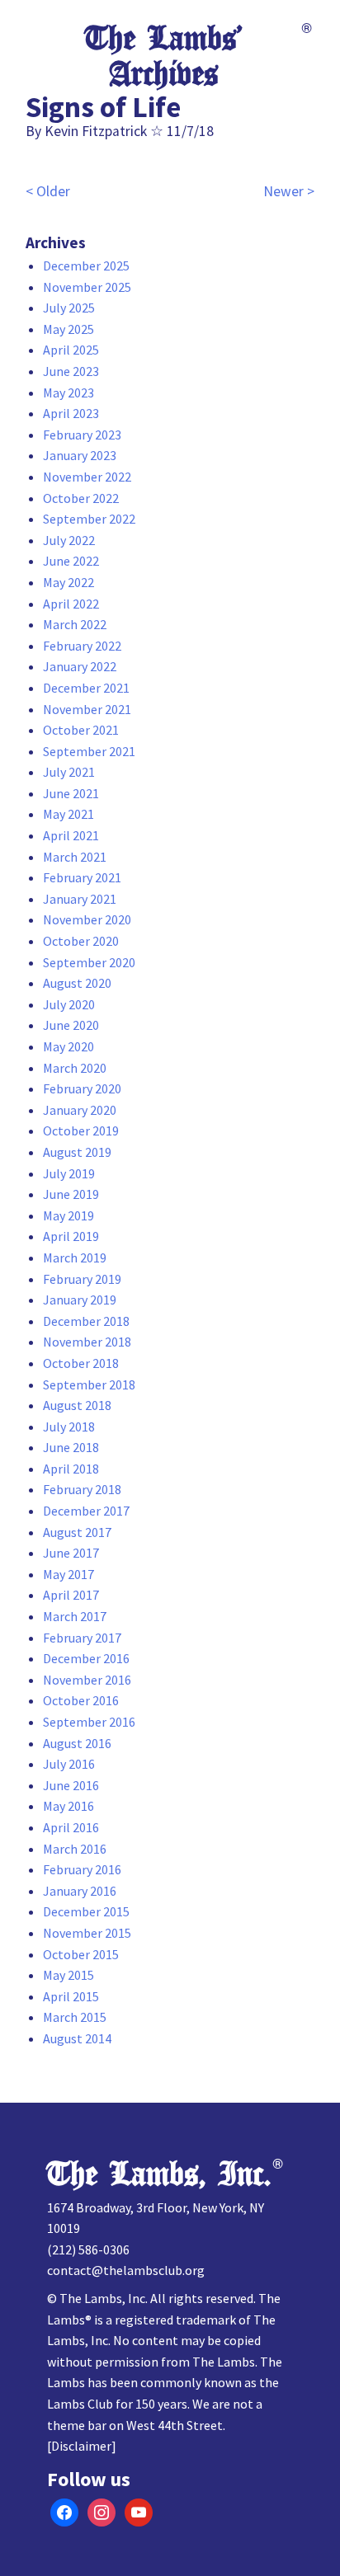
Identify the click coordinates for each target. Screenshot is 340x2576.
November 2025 (87, 287)
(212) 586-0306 (88, 2249)
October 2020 (81, 941)
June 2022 (71, 561)
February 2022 (82, 646)
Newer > (289, 191)
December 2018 (86, 1321)
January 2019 (80, 1300)
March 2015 (75, 2017)
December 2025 (86, 266)
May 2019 (68, 1215)
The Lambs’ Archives (164, 56)
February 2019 (82, 1279)
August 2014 (77, 2038)
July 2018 (69, 1427)
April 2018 (71, 1469)
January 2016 (80, 1891)
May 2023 (68, 393)
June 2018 (71, 1447)
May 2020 (68, 1046)
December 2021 (86, 688)
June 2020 (71, 1025)
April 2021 (71, 835)
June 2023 (71, 371)
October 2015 (81, 1954)
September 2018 (89, 1384)
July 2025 (69, 308)
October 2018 (81, 1363)
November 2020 (87, 919)
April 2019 (71, 1236)
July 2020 (69, 1004)
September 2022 (89, 519)
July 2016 (69, 1764)
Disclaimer (81, 2446)
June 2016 (71, 1785)
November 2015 (87, 1933)
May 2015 (68, 1975)
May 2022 (68, 582)
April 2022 (71, 604)
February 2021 (82, 877)
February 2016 (82, 1869)
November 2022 (87, 477)
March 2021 (75, 857)
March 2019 (75, 1257)
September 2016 (89, 1722)
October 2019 (81, 1131)
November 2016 (87, 1680)
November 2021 (87, 709)
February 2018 (82, 1489)
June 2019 (71, 1194)
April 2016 (71, 1827)
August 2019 (77, 1152)
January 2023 (80, 455)
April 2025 (71, 350)
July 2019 (69, 1173)
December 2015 (86, 1911)
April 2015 (71, 1996)
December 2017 (86, 1511)
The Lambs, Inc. (159, 2174)
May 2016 (68, 1806)
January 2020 (80, 1110)
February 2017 (82, 1638)
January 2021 (80, 899)
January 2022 (80, 666)
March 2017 (75, 1616)
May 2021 (68, 814)
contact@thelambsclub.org (126, 2270)
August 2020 (77, 983)
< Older (48, 191)
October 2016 (81, 1700)
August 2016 (77, 1743)
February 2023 (82, 435)
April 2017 (71, 1595)
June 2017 (71, 1553)
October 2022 (81, 498)
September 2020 (89, 962)
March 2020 (75, 1068)
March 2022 (75, 624)
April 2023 (71, 413)
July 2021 (69, 772)
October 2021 (81, 730)
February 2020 (82, 1088)
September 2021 (89, 751)
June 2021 (71, 793)
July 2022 (69, 540)
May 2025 (68, 329)
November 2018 (87, 1342)
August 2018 (77, 1405)
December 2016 (86, 1658)
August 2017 (77, 1532)
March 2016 (75, 1849)
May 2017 (68, 1574)
